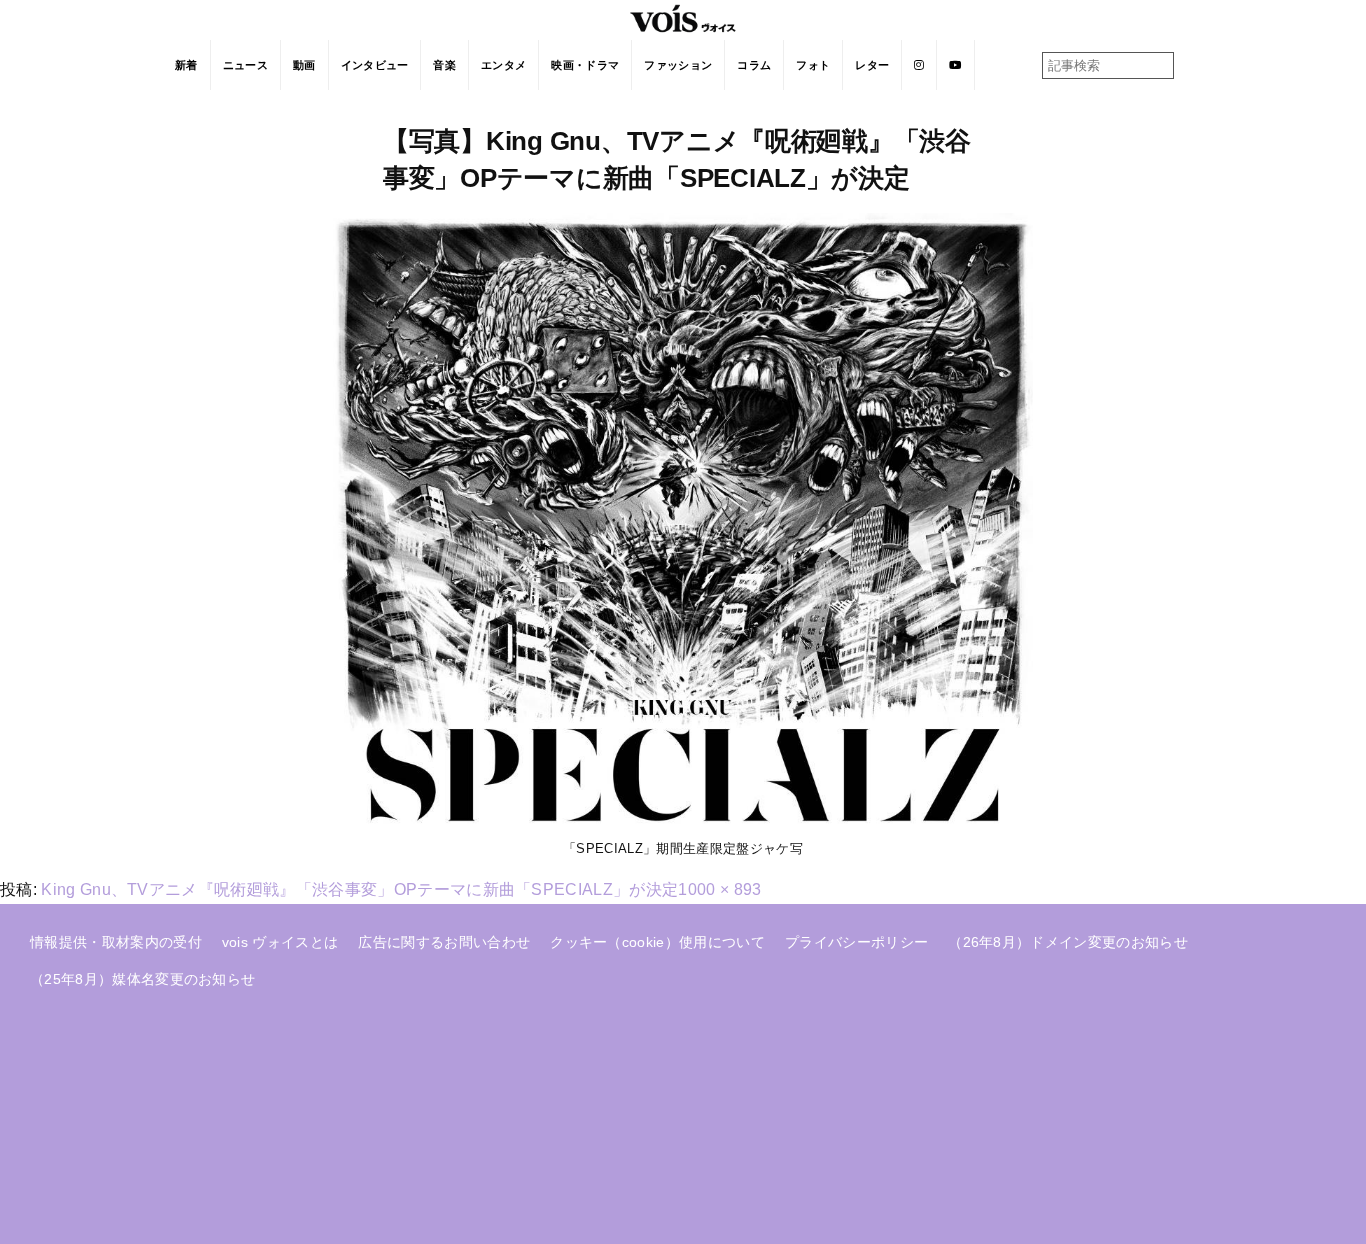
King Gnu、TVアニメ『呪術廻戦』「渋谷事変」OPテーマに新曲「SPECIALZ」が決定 (359, 889)
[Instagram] (919, 65)
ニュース (245, 65)
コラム (754, 65)
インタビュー (375, 65)
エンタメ (503, 65)
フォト (813, 65)
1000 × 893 (719, 889)
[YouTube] (955, 65)
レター (872, 65)
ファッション (678, 65)
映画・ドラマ (585, 65)
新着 (186, 65)
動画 (304, 65)
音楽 (444, 65)
